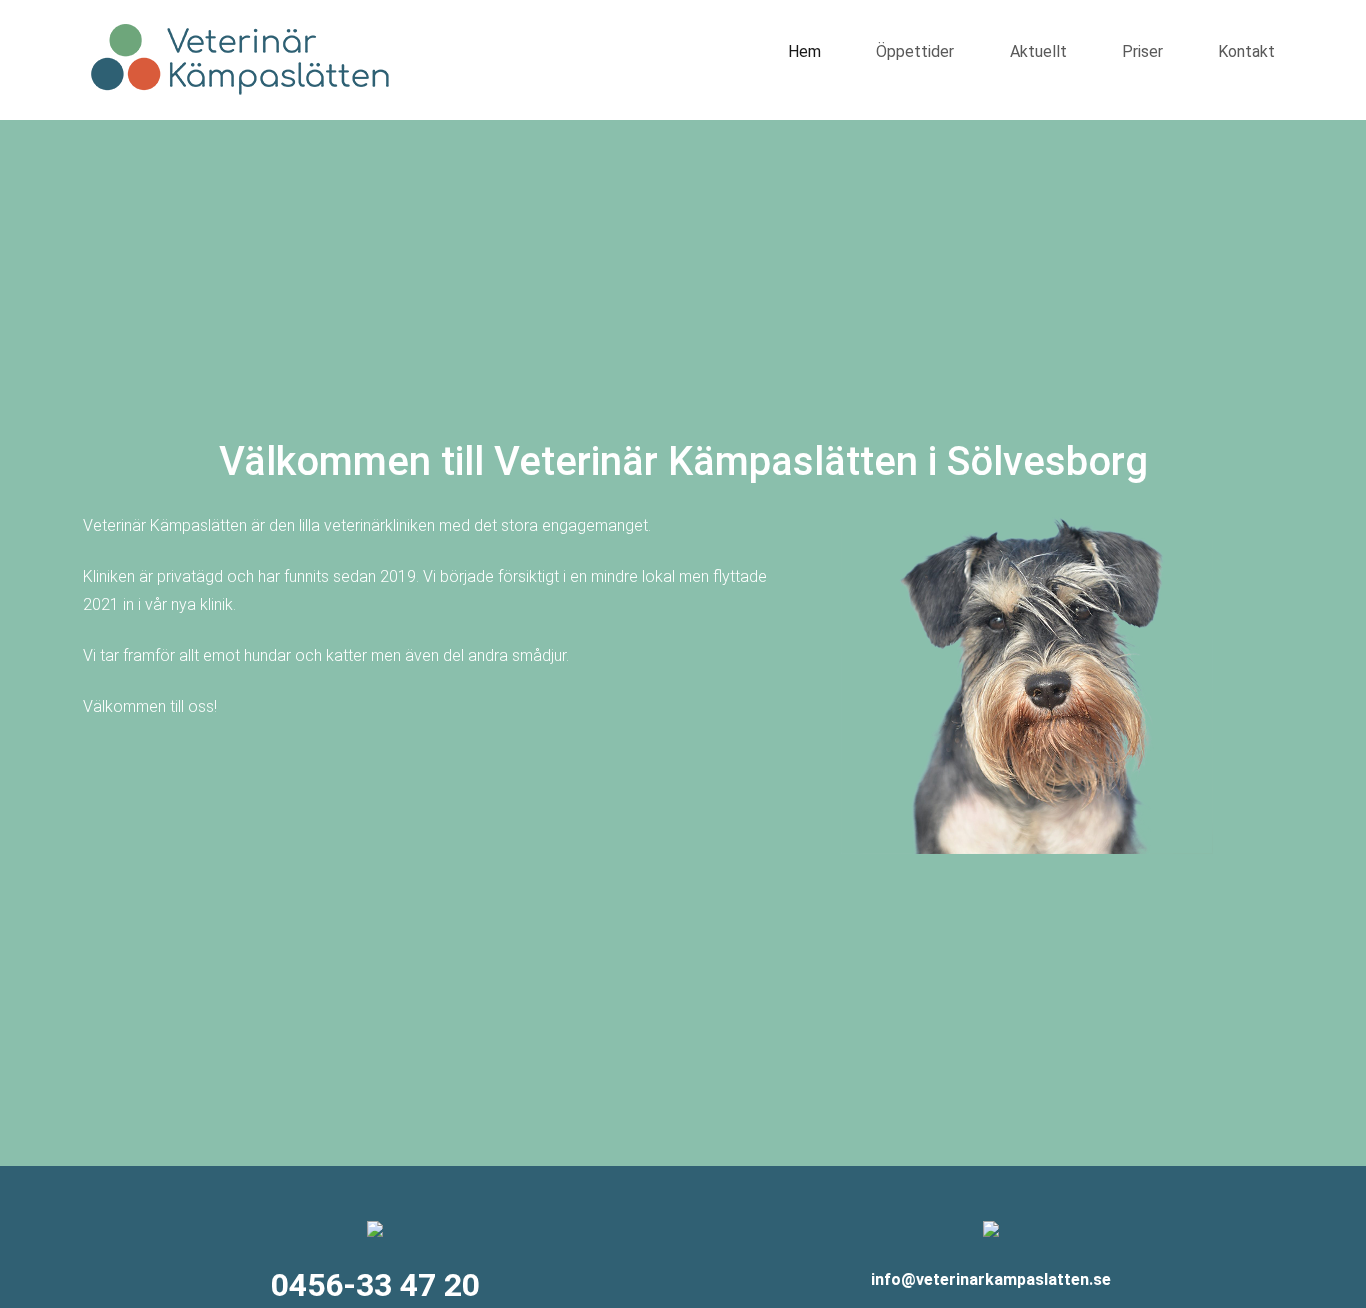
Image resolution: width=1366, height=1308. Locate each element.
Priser (1142, 51)
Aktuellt (1038, 51)
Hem (804, 51)
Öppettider (915, 51)
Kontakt (1246, 51)
